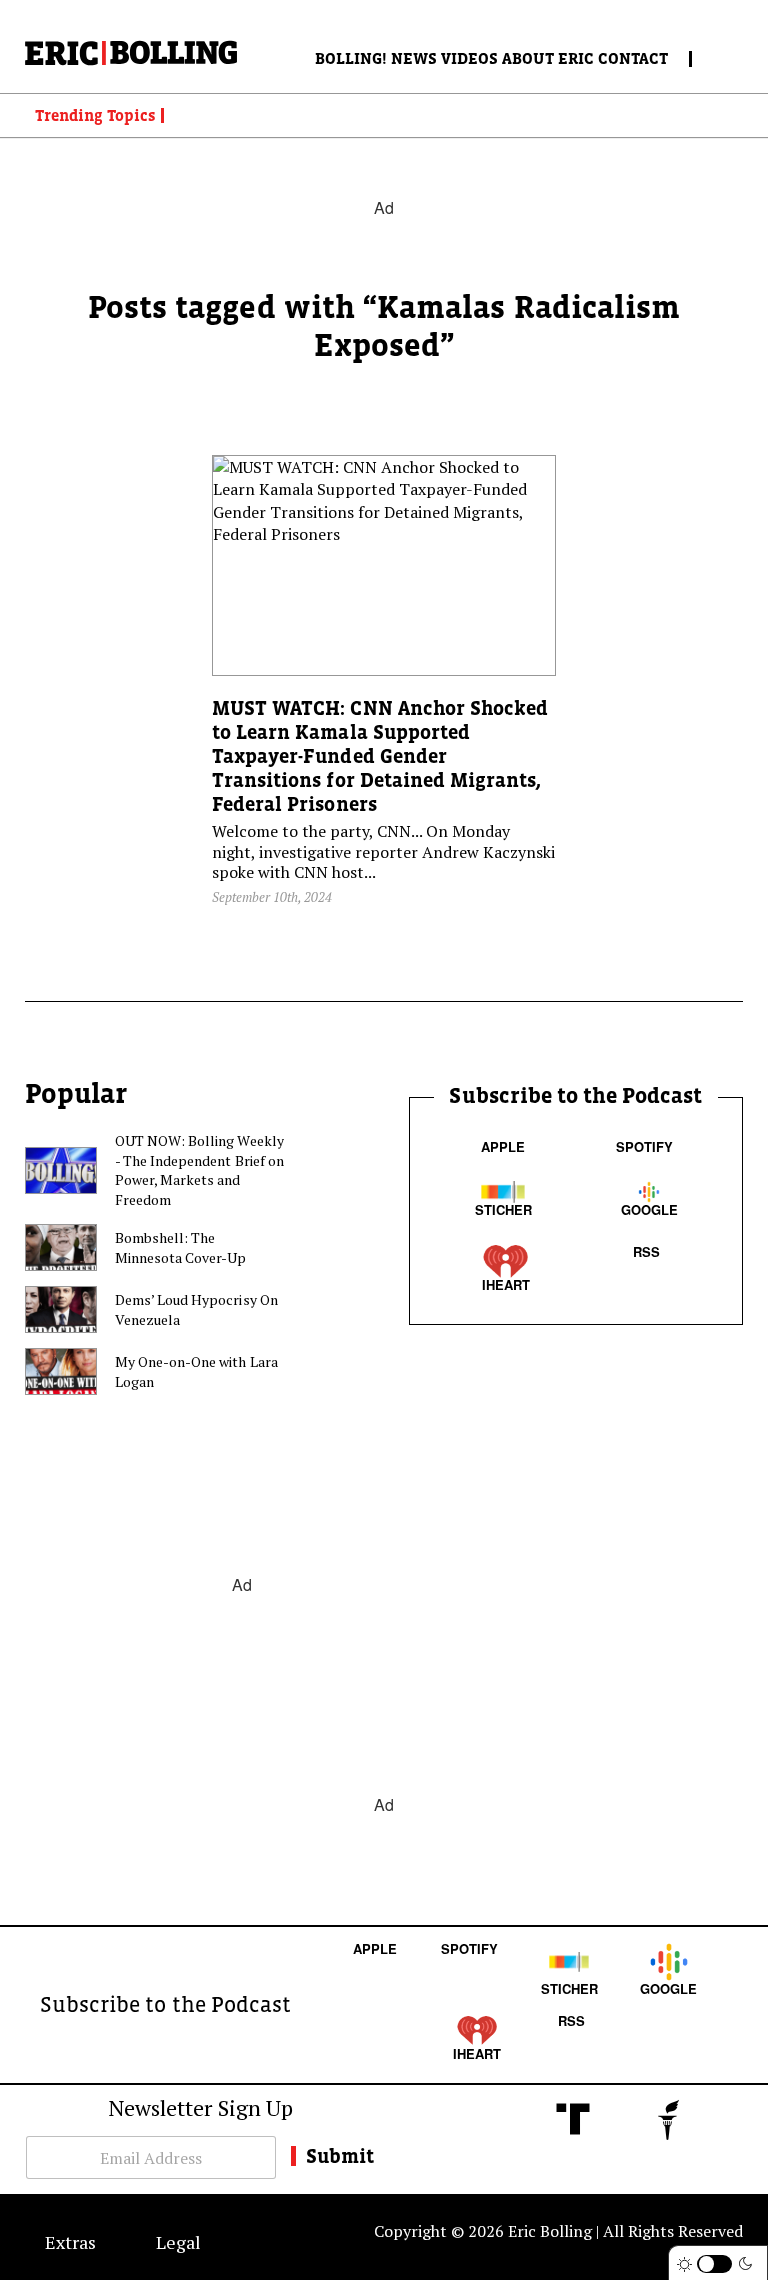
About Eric (548, 58)
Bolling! (351, 58)
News (414, 58)
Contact (633, 58)
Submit (340, 2156)
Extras (70, 2242)
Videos (469, 58)
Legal (178, 2242)
